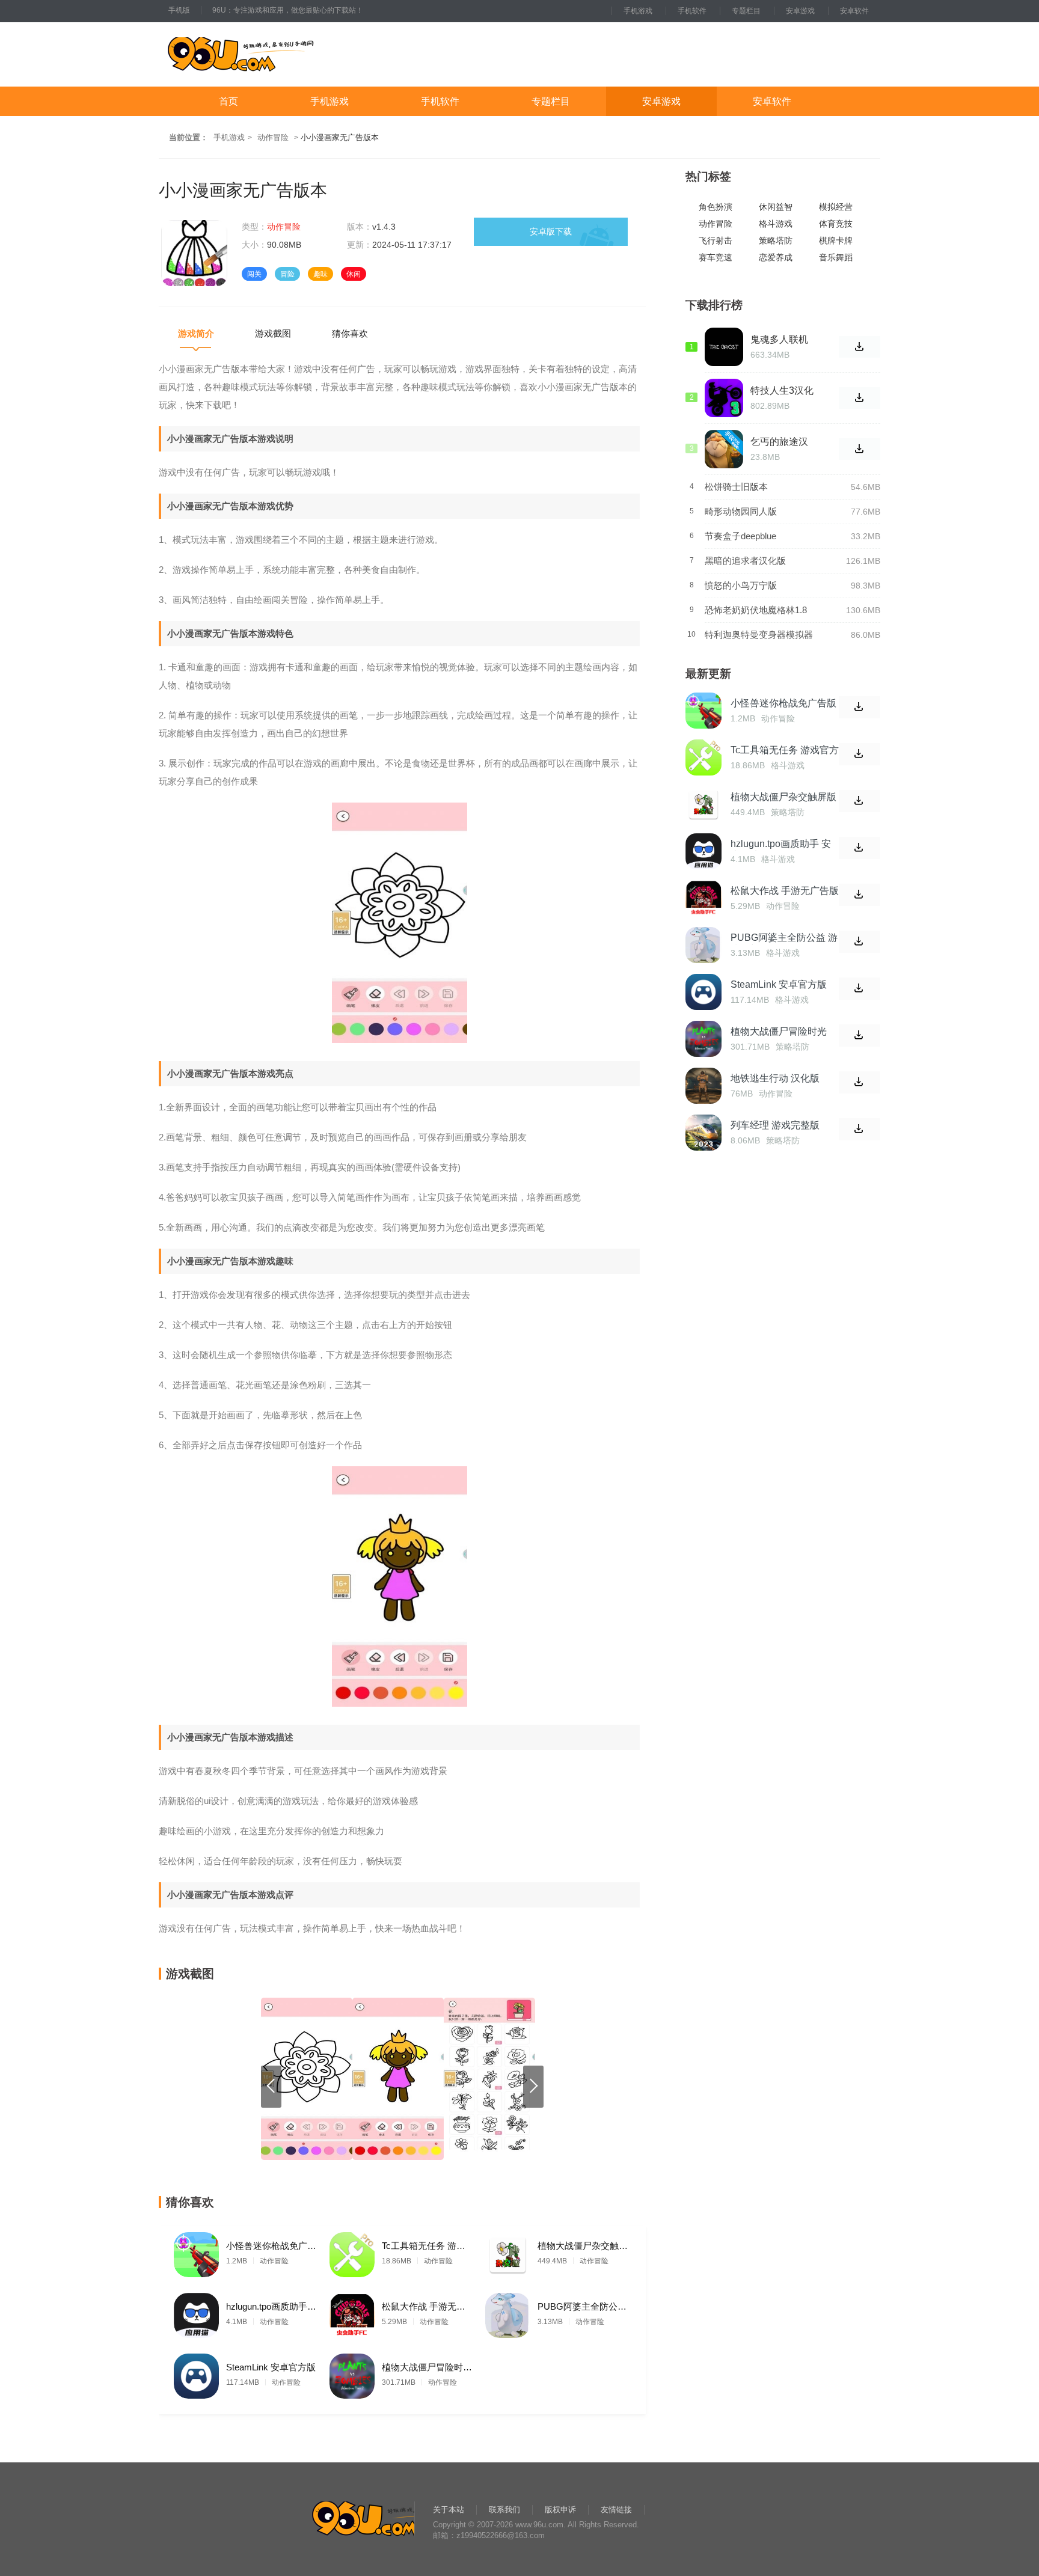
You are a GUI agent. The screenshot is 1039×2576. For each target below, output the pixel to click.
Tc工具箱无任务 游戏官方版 (427, 2246)
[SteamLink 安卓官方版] (196, 2373)
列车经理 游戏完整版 (775, 1125)
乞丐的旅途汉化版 (779, 442)
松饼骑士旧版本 (736, 487)
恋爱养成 (776, 258)
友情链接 (616, 2510)
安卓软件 (854, 11)
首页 (228, 101)
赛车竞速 (716, 258)
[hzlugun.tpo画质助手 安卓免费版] (196, 2312)
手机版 (179, 10)
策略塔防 (776, 241)
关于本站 (449, 2510)
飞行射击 (716, 241)
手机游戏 (638, 11)
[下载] (860, 707)
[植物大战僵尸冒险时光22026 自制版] (352, 2373)
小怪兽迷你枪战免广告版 (271, 2246)
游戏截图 (273, 333)
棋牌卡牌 (836, 241)
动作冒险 (273, 137)
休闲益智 (776, 207)
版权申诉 (560, 2510)
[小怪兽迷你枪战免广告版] (196, 2252)
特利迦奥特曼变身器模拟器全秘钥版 (759, 635)
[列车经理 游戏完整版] (703, 1133)
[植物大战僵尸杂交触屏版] (508, 2252)
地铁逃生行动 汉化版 (775, 1078)
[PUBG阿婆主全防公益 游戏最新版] (508, 2312)
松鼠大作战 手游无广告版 (427, 2306)
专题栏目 (746, 11)
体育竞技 (836, 224)
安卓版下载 (551, 231)
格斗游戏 (776, 224)
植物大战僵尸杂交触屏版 (583, 2246)
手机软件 (692, 11)
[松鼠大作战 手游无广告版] (352, 2312)
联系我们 (504, 2510)
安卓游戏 (800, 11)
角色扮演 (716, 207)
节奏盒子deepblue (740, 536)
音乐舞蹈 (836, 258)
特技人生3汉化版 (782, 391)
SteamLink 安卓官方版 (271, 2367)
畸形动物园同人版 (741, 511)
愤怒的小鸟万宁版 (741, 585)
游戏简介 (196, 333)
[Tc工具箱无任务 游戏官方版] (352, 2252)
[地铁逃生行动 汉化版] (703, 1086)
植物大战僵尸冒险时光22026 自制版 (427, 2367)
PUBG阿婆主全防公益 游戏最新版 (583, 2306)
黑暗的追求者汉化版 (745, 561)
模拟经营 (836, 207)
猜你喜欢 (350, 333)
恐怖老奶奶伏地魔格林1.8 (756, 610)
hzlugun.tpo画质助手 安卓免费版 (271, 2306)
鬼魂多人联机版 (779, 340)
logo (278, 54)
